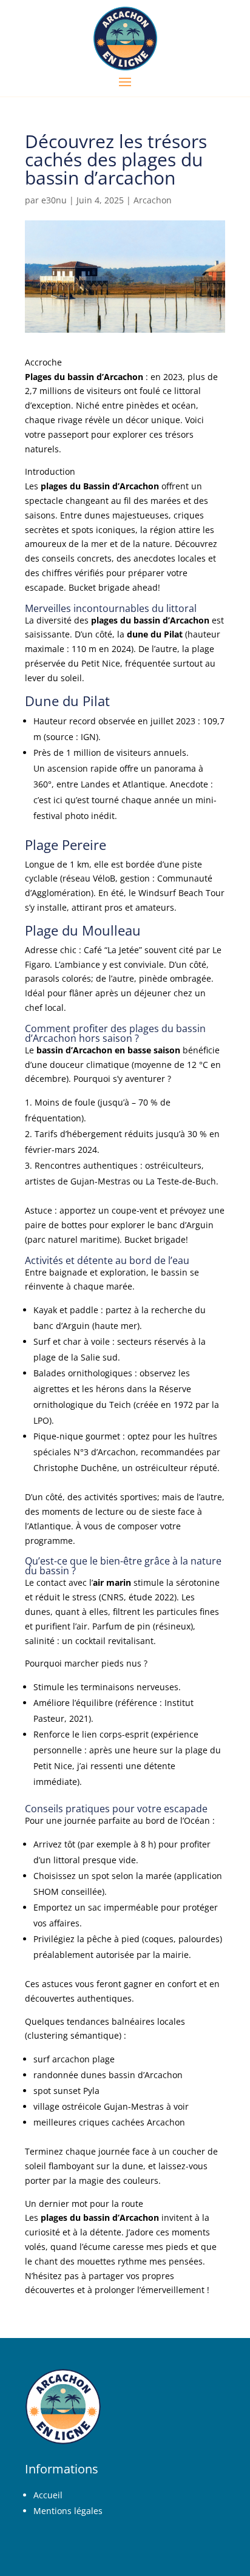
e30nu (54, 200)
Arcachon (153, 200)
